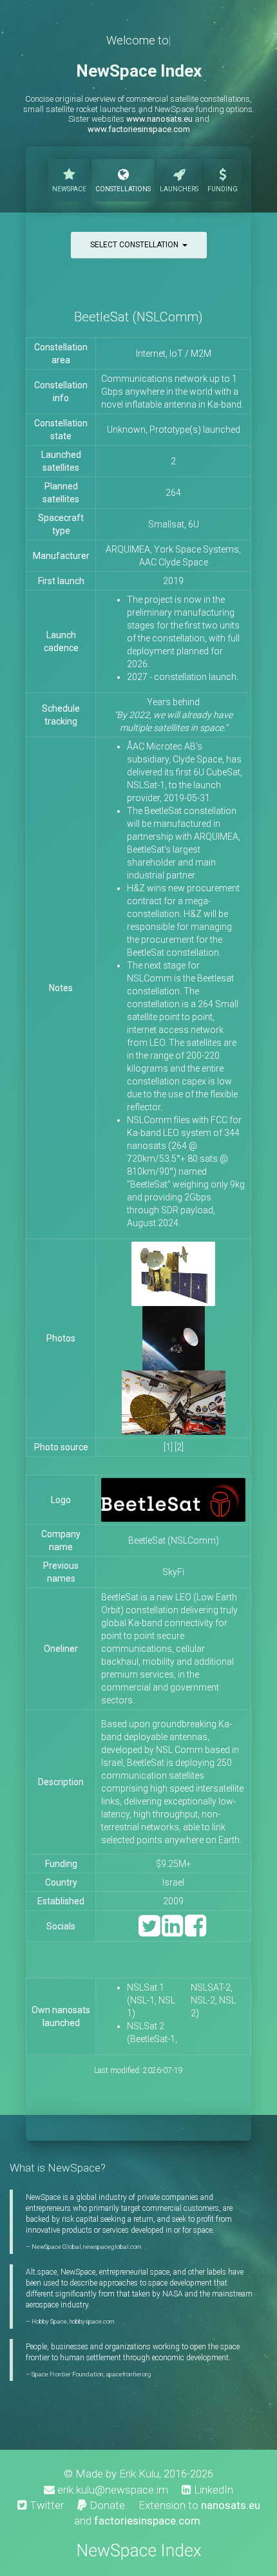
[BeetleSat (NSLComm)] (173, 1273)
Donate (106, 2505)
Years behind (173, 715)
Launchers (179, 189)
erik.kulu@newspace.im (111, 2490)
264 (173, 493)
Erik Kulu (139, 2474)
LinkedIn (212, 2490)
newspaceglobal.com (112, 2247)
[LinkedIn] (172, 1932)
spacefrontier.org (129, 2374)
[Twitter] (149, 1932)
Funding (223, 189)
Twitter (45, 2505)
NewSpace (69, 189)
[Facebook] (196, 1932)
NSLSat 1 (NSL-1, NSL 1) (151, 2000)
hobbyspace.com (91, 2321)
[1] (168, 1447)
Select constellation (136, 245)
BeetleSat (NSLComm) (174, 1540)
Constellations (123, 189)
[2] (179, 1447)
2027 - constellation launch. (183, 677)
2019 (173, 581)
